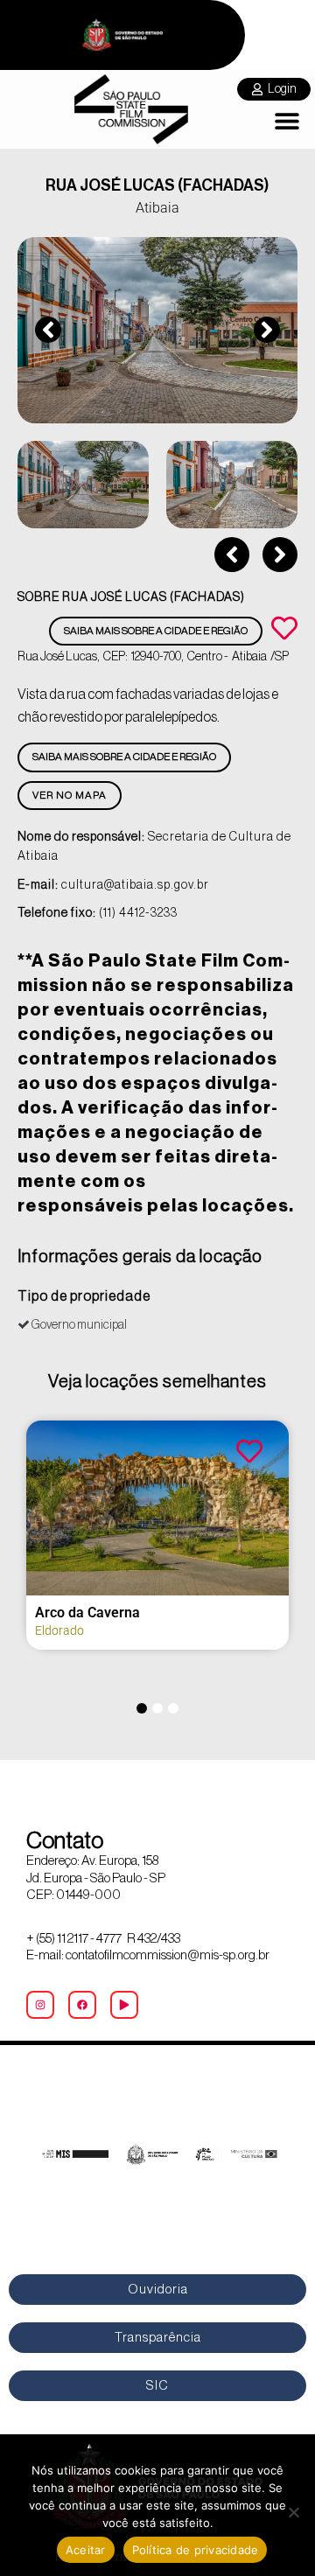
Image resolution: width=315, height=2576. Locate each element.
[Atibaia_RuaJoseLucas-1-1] (157, 330)
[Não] (293, 2512)
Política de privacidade (196, 2550)
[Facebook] (82, 2005)
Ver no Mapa (70, 795)
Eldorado (59, 1630)
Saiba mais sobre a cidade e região (156, 631)
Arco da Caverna (87, 1613)
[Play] (124, 2005)
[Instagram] (40, 2005)
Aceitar (86, 2550)
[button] (287, 121)
